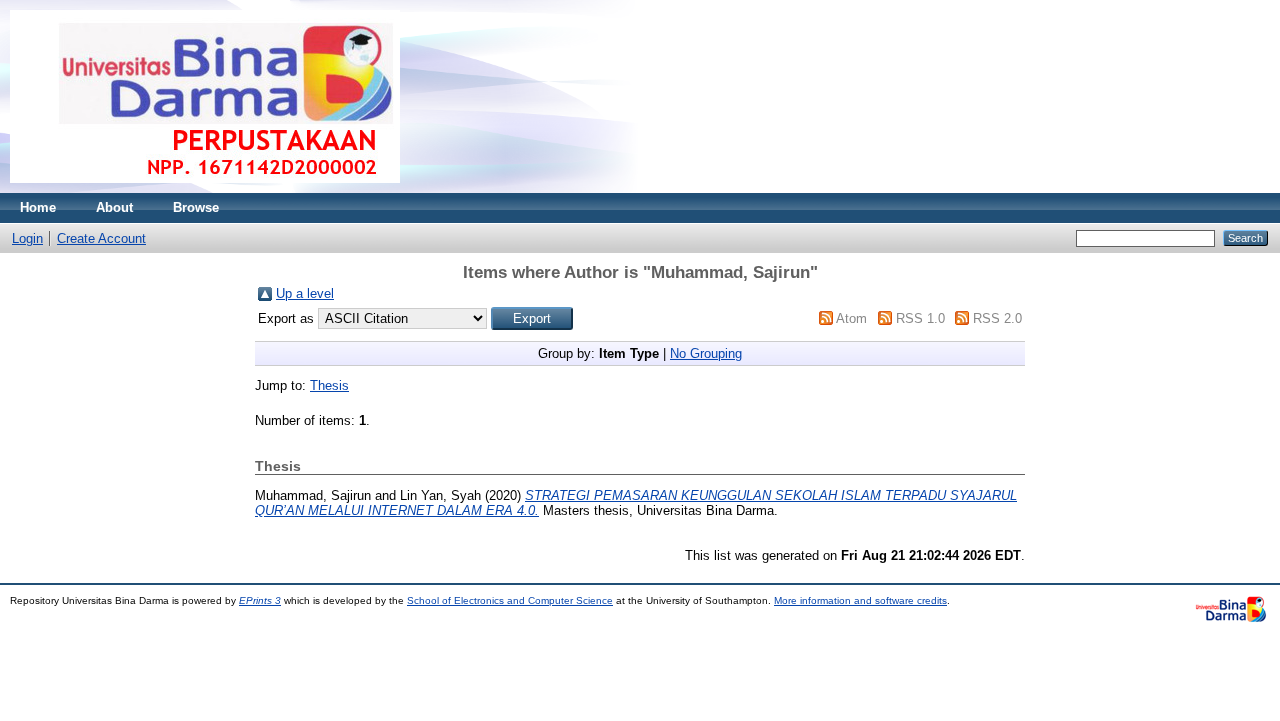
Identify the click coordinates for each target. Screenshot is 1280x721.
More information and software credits (860, 600)
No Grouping (706, 353)
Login (27, 238)
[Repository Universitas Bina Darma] (205, 188)
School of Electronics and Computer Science (510, 600)
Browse (196, 207)
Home (38, 207)
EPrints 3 (260, 600)
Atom (851, 318)
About (114, 207)
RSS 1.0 (920, 318)
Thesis (329, 385)
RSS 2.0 (997, 318)
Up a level (305, 293)
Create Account (101, 238)
